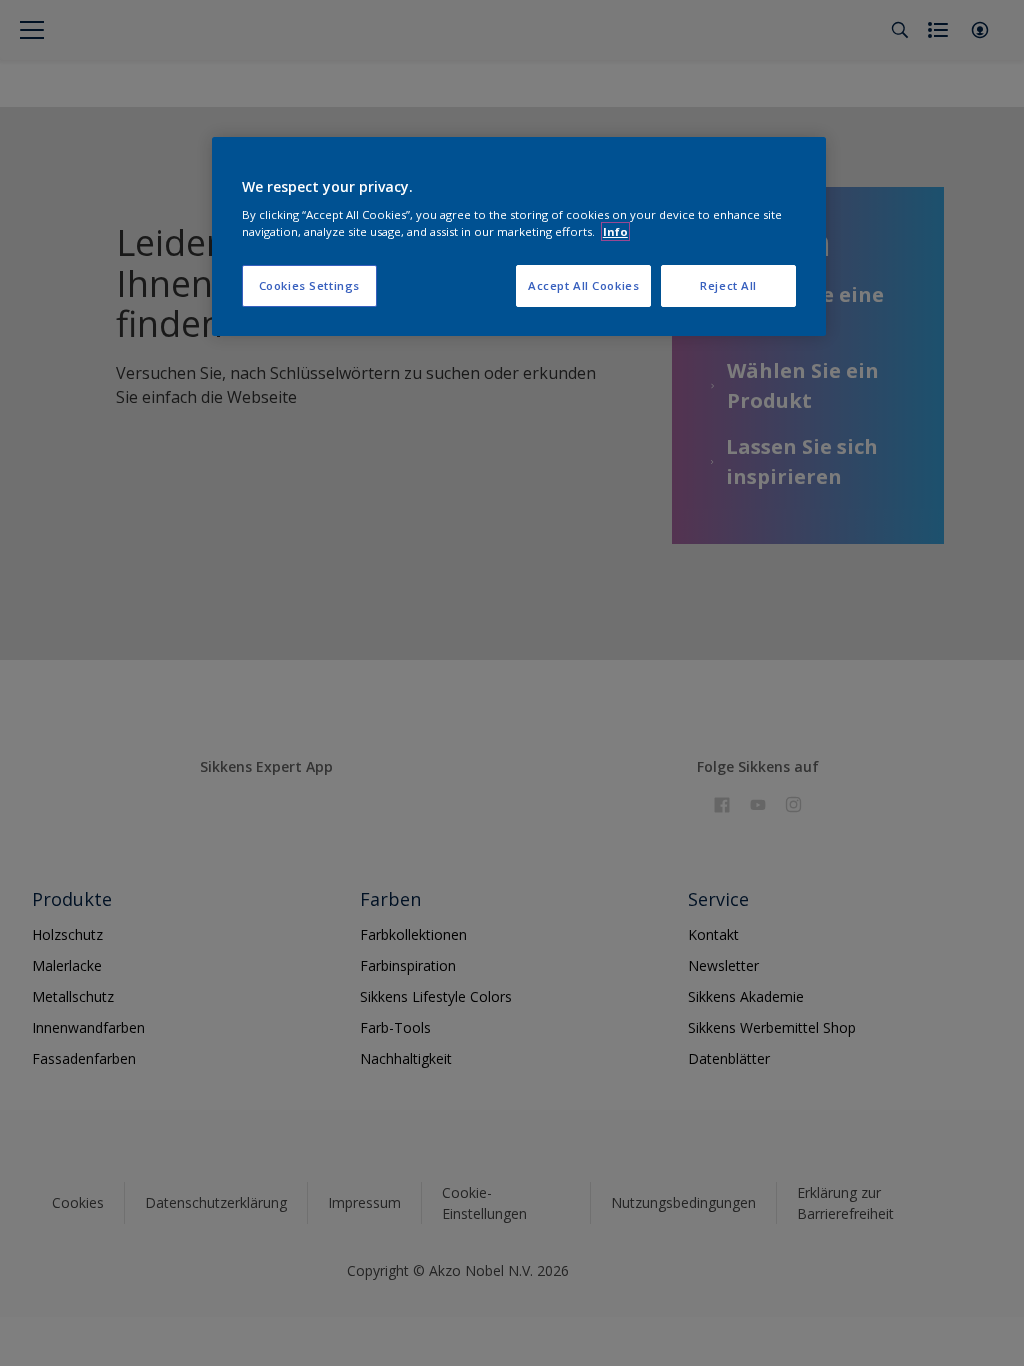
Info (615, 231)
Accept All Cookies (583, 285)
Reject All (728, 285)
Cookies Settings (309, 285)
